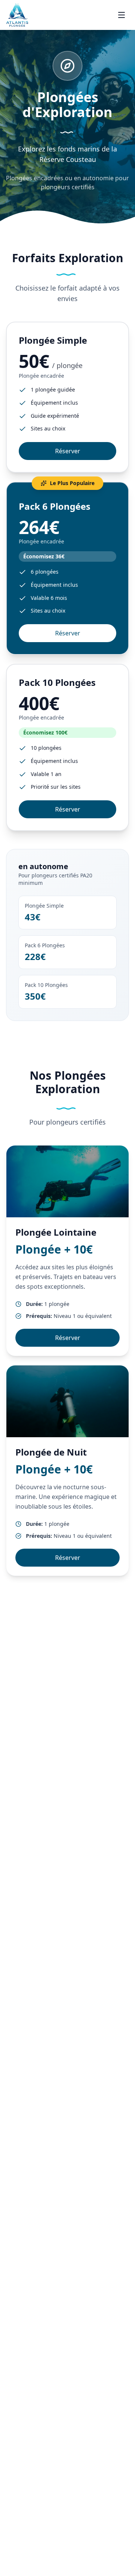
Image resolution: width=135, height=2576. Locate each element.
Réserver (68, 451)
